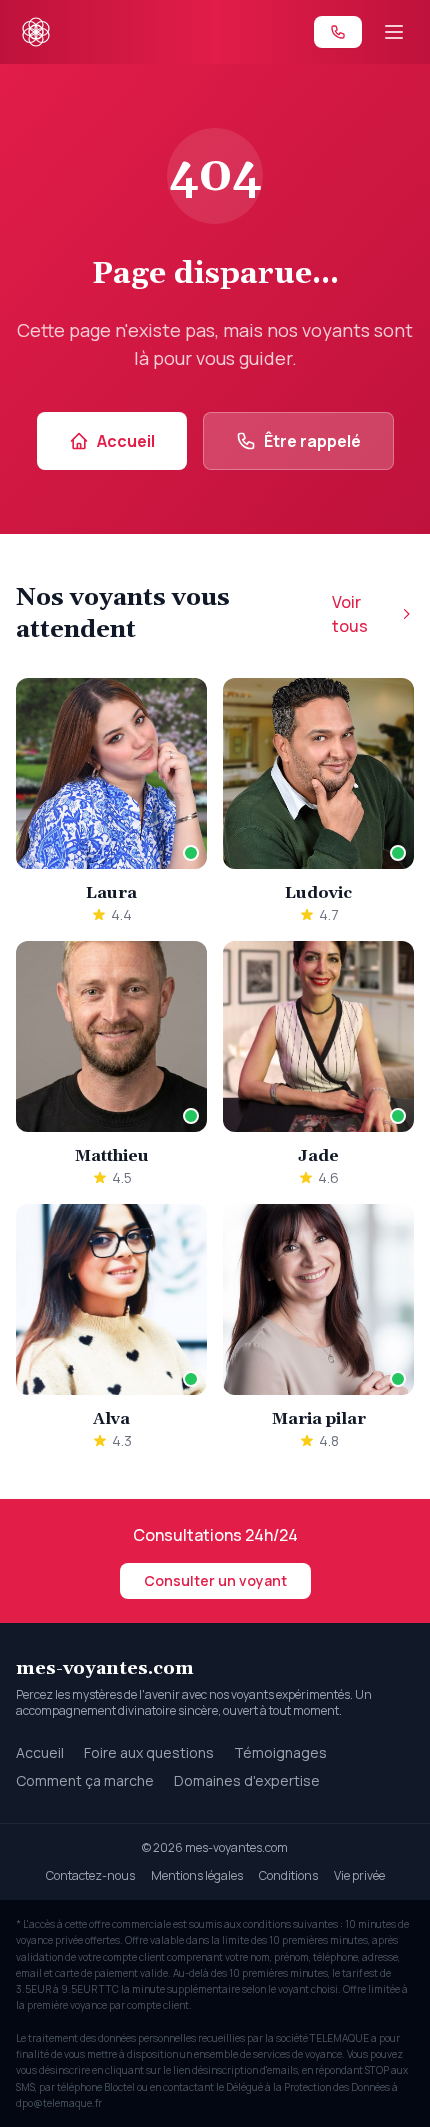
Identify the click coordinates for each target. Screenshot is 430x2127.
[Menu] (394, 32)
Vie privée (359, 1875)
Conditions (288, 1875)
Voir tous (350, 614)
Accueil (126, 441)
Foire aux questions (149, 1752)
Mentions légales (197, 1875)
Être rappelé (312, 441)
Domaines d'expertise (247, 1780)
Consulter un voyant (215, 1580)
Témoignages (280, 1752)
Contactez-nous (90, 1875)
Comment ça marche (85, 1780)
